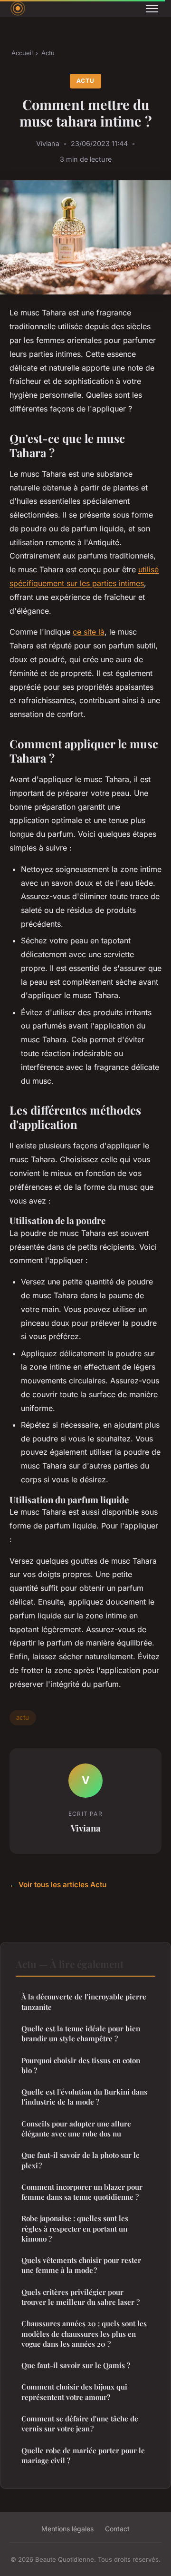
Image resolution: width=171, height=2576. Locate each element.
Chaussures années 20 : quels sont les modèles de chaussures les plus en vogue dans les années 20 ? (84, 2334)
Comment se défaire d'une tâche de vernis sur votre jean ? (80, 2424)
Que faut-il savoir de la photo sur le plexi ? (81, 2160)
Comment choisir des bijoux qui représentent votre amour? (74, 2392)
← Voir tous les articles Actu (58, 1885)
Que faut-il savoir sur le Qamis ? (76, 2365)
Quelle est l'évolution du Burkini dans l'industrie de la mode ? (84, 2097)
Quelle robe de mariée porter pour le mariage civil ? (83, 2455)
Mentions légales (67, 2529)
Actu (48, 53)
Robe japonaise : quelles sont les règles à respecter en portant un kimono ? (75, 2228)
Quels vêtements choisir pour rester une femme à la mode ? (81, 2265)
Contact (117, 2529)
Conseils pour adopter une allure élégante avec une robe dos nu (76, 2129)
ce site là (89, 632)
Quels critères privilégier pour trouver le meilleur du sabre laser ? (81, 2297)
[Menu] (152, 9)
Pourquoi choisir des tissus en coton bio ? (81, 2065)
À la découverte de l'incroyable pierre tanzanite (84, 2002)
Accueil (22, 53)
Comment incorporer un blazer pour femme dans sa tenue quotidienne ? (82, 2192)
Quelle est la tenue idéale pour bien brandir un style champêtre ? (81, 2033)
